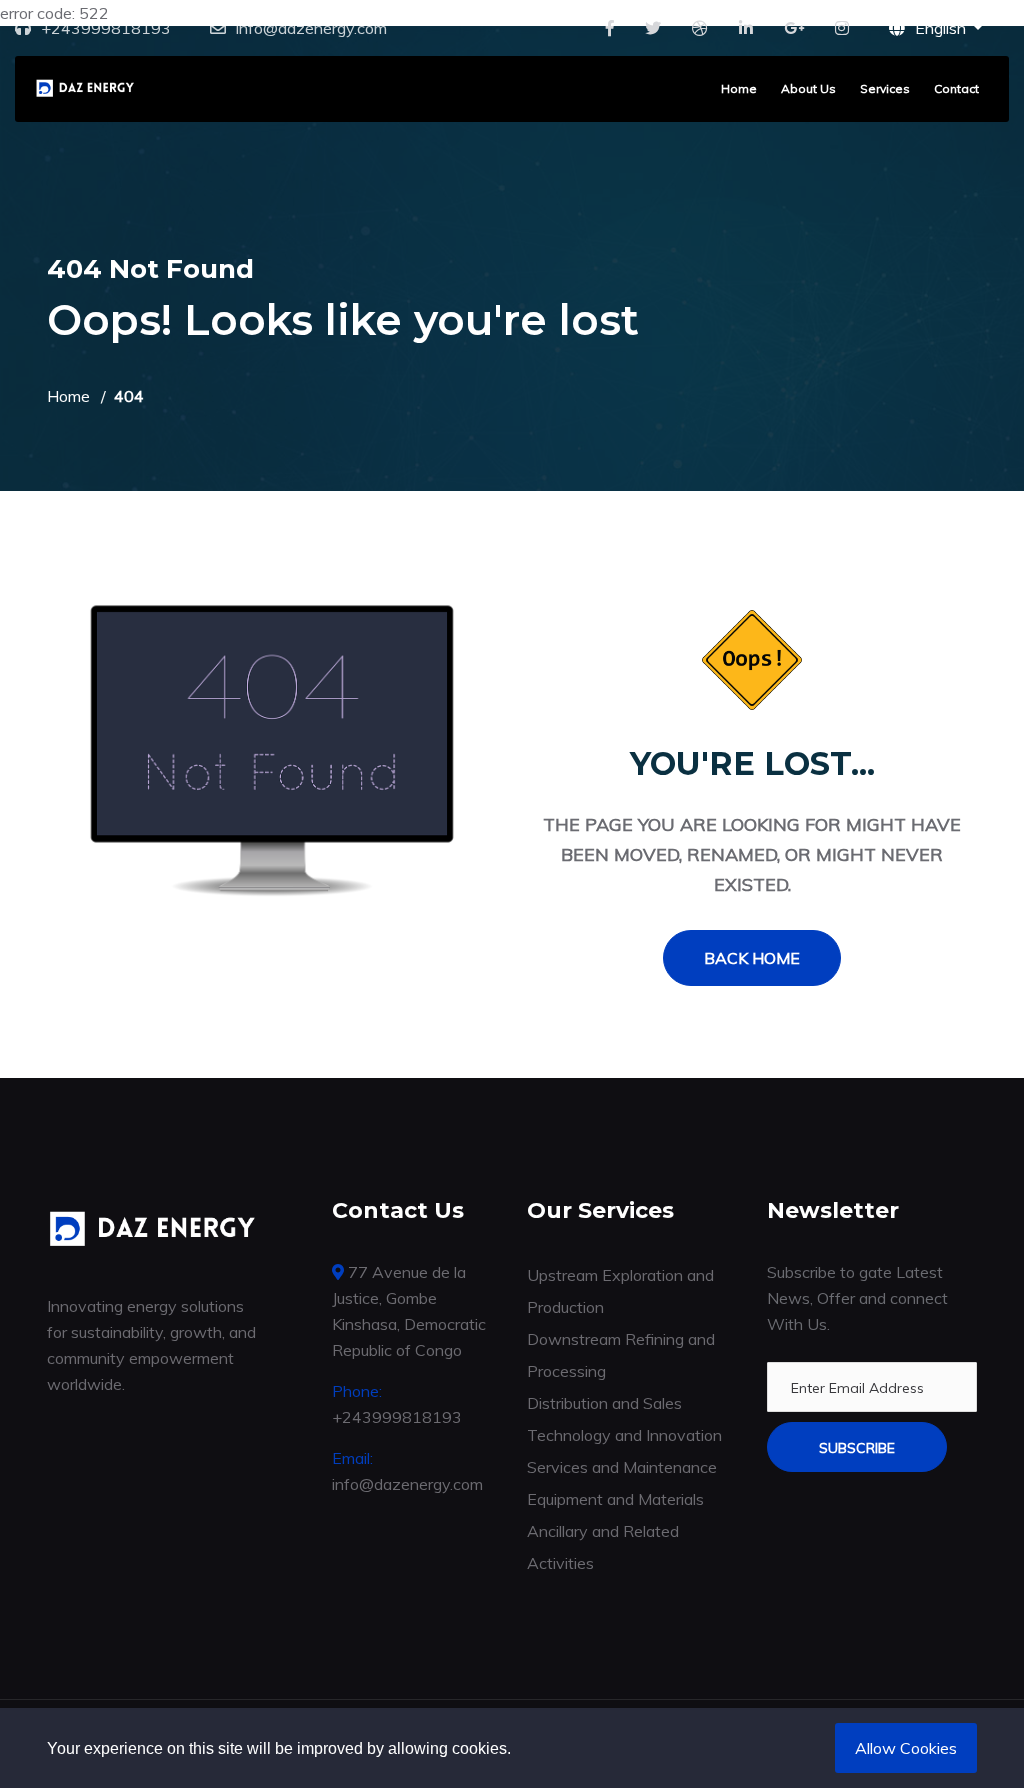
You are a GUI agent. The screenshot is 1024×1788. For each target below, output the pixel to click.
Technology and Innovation (624, 1435)
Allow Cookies (906, 1748)
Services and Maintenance (622, 1467)
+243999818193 (106, 28)
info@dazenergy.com (311, 28)
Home (739, 88)
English (942, 28)
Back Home (752, 958)
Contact (956, 88)
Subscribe (857, 1448)
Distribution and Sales (604, 1403)
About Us (808, 88)
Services (885, 88)
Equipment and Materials (615, 1499)
